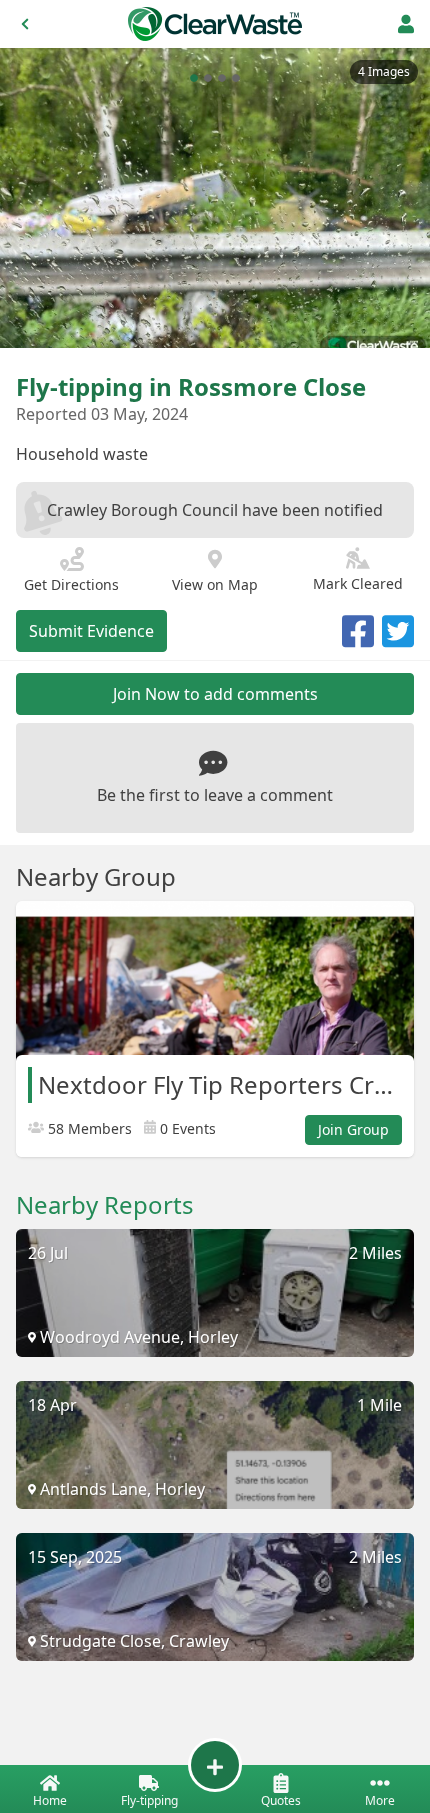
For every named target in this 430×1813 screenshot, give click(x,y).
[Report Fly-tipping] (215, 1765)
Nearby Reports (105, 1205)
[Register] (406, 24)
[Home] (215, 24)
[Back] (25, 24)
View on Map (215, 584)
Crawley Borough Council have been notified (215, 510)
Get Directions (71, 584)
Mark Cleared (358, 583)
